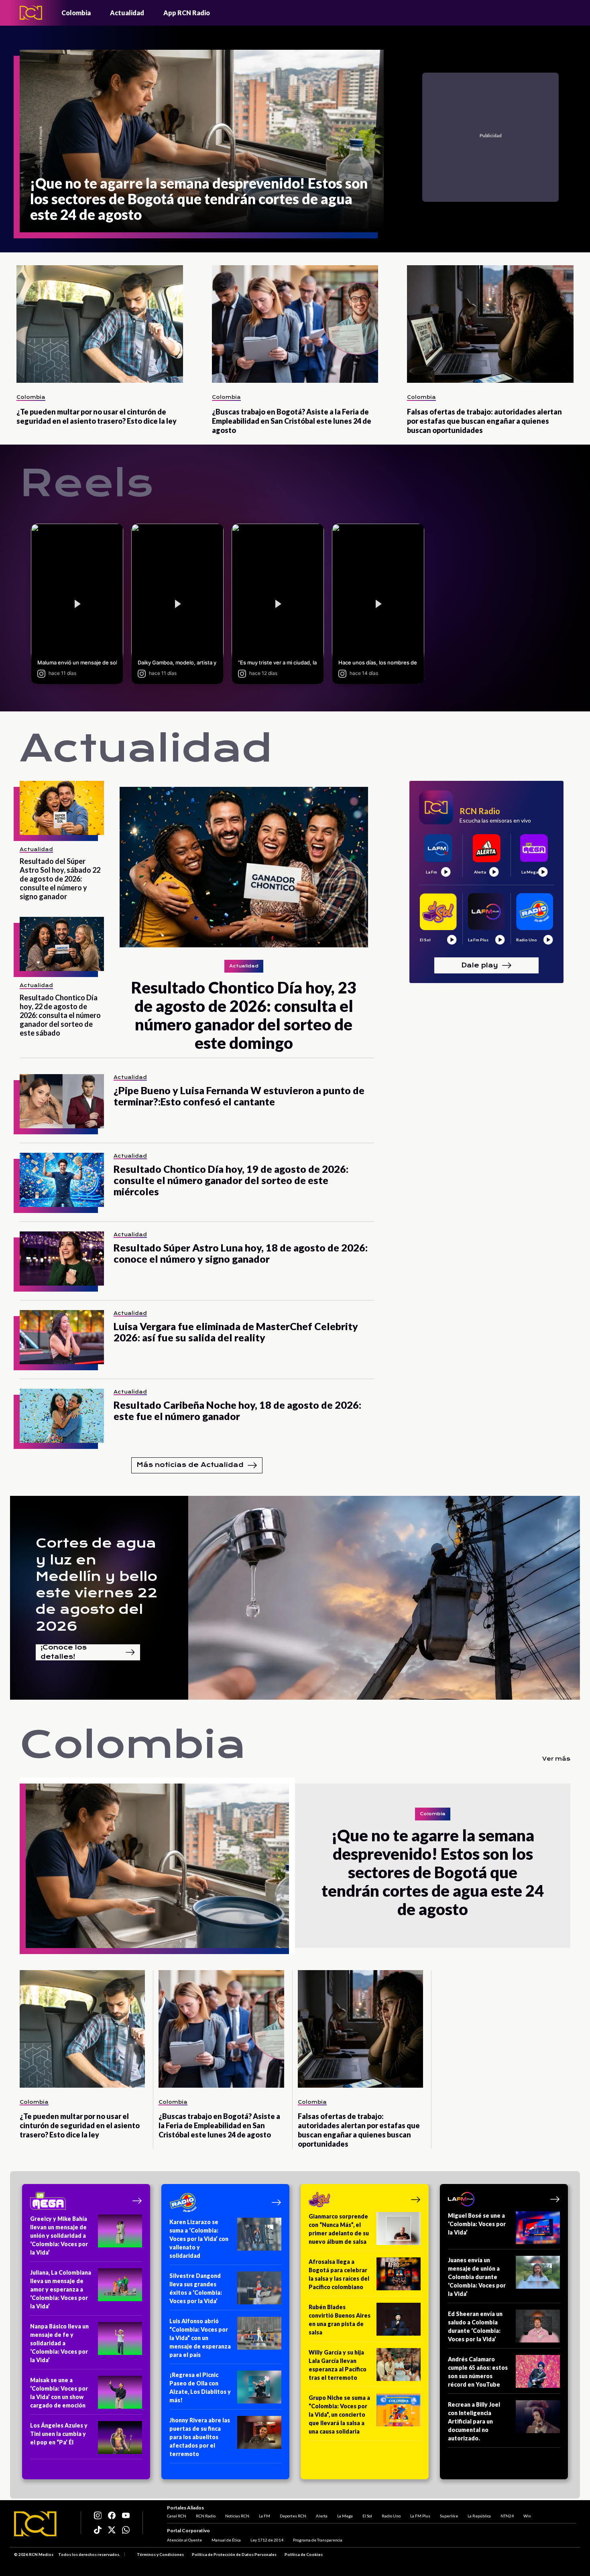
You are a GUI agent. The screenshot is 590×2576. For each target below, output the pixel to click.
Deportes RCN (293, 2516)
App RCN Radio (187, 13)
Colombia (76, 13)
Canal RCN (177, 2516)
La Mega (345, 2516)
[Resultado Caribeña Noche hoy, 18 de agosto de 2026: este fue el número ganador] (62, 1416)
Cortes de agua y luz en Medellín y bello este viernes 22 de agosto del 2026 (97, 1585)
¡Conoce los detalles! (64, 1652)
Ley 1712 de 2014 (267, 2540)
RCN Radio (206, 2516)
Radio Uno (391, 2516)
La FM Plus (420, 2516)
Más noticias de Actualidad (190, 1465)
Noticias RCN (237, 2516)
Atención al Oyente (184, 2540)
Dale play (480, 965)
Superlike (449, 2516)
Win (527, 2516)
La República (479, 2516)
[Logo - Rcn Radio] (31, 13)
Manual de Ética (226, 2540)
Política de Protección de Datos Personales (234, 2554)
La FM (264, 2516)
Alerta (322, 2516)
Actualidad (127, 13)
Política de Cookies (304, 2554)
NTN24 (507, 2516)
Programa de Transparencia (318, 2540)
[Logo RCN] (35, 2524)
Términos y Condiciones (160, 2554)
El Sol (367, 2516)
